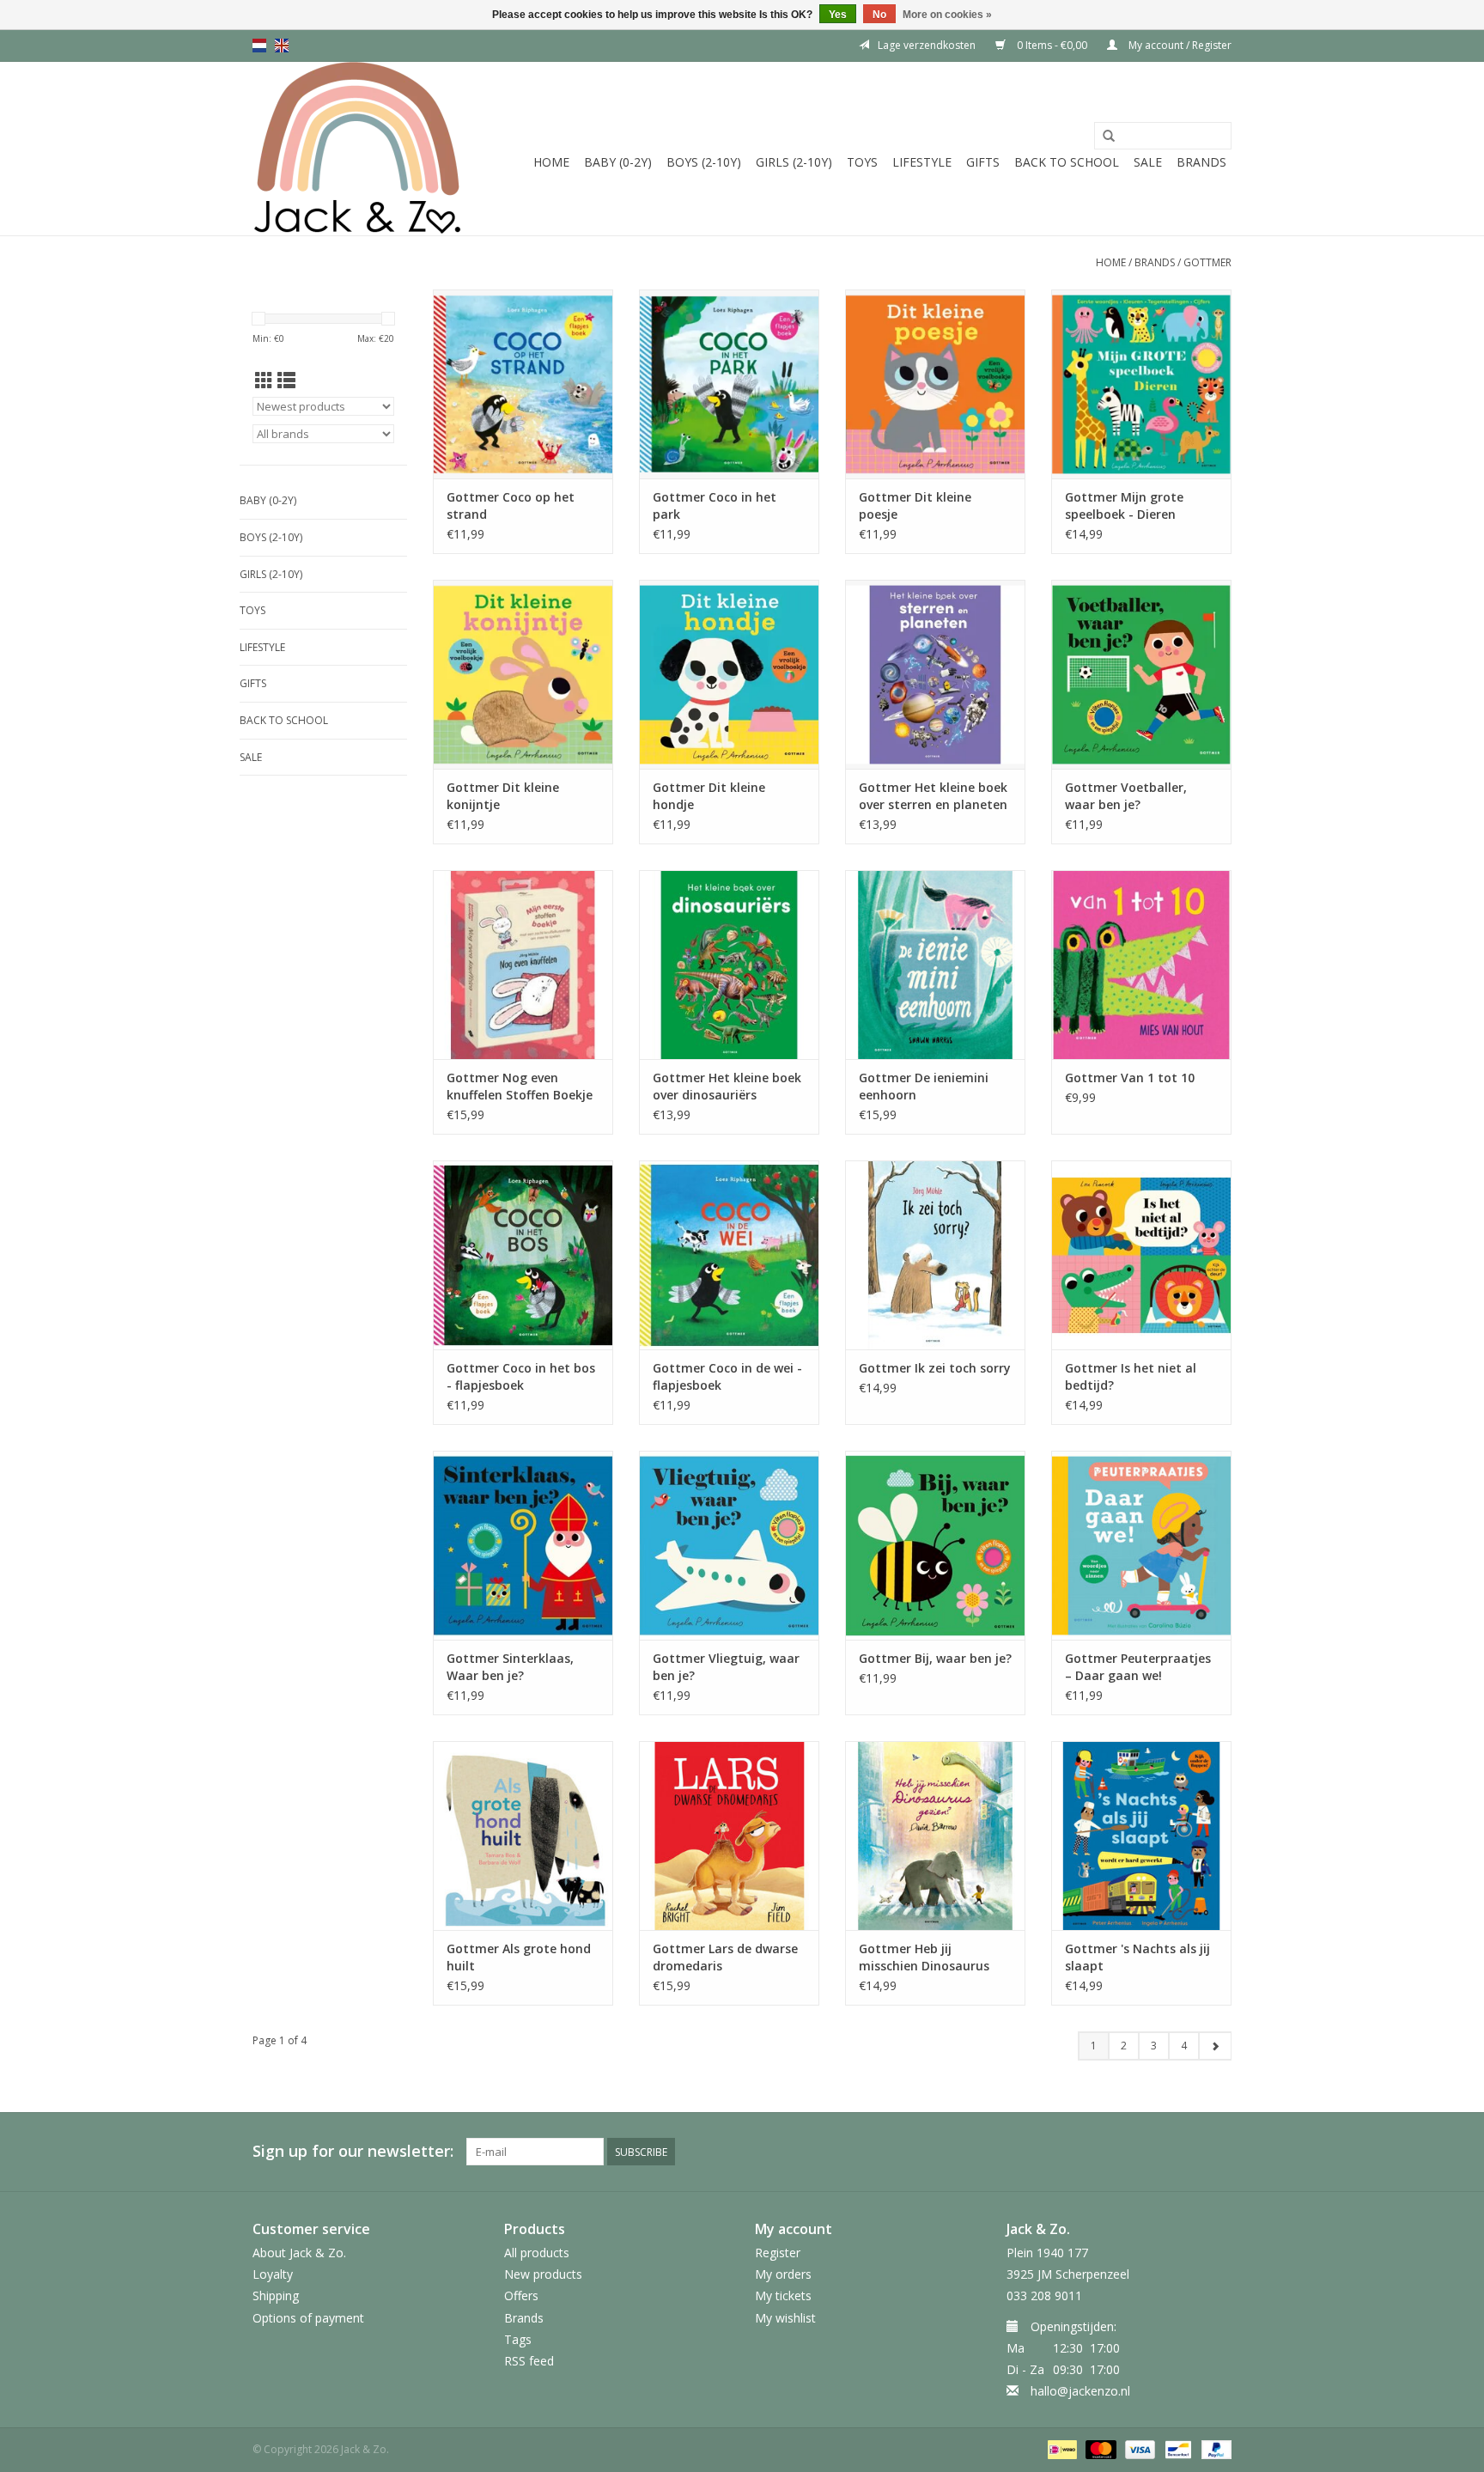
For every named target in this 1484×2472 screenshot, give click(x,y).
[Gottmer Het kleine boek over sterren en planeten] (935, 674)
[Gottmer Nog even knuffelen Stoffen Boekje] (523, 965)
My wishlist (785, 2318)
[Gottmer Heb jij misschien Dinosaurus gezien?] (935, 1836)
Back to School (1067, 162)
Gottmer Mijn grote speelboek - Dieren (1124, 505)
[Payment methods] (1061, 2449)
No (879, 15)
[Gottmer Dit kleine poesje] (935, 384)
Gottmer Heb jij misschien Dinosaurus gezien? (924, 1958)
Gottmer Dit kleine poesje (915, 505)
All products (537, 2253)
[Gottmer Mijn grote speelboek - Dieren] (1141, 384)
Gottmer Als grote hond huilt (519, 1957)
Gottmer (1207, 262)
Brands (1201, 162)
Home (551, 162)
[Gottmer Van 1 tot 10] (1141, 965)
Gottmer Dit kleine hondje (709, 796)
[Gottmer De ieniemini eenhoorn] (935, 965)
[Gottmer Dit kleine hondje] (729, 674)
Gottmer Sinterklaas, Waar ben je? (510, 1667)
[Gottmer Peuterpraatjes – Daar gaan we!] (1141, 1545)
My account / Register (1179, 45)
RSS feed (529, 2361)
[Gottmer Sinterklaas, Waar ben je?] (523, 1545)
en (282, 46)
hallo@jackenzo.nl (1080, 2391)
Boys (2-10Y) (704, 162)
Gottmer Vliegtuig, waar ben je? (726, 1667)
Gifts (983, 162)
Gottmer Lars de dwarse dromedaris (725, 1957)
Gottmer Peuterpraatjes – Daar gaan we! (1138, 1667)
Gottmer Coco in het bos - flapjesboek (521, 1376)
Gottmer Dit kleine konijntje (503, 796)
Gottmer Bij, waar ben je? (935, 1658)
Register (778, 2253)
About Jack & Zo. (299, 2253)
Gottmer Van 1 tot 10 (1130, 1078)
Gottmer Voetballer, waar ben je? (1126, 796)
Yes (838, 15)
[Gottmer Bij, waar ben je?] (935, 1545)
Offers (521, 2295)
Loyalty (273, 2274)
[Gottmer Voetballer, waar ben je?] (1141, 674)
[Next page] (1215, 2046)
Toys (862, 162)
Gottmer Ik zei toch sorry (935, 1368)
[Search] (1109, 137)
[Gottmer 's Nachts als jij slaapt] (1141, 1836)
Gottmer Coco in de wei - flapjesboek (727, 1376)
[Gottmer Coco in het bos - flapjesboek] (523, 1255)
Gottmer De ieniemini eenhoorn (924, 1086)
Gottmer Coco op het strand (511, 505)
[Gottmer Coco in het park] (729, 384)
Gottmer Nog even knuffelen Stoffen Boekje (520, 1086)
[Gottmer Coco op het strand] (523, 384)
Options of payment (308, 2318)
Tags (518, 2339)
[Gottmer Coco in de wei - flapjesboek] (729, 1255)
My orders (783, 2274)
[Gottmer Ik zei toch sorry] (935, 1255)
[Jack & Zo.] (358, 149)
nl (259, 46)
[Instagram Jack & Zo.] (1218, 2152)
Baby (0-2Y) (618, 162)
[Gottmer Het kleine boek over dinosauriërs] (729, 965)
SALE (1148, 162)
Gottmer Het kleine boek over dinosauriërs (727, 1086)
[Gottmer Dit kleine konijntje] (523, 674)
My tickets (783, 2295)
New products (543, 2274)
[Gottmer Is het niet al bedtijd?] (1141, 1255)
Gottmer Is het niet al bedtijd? (1131, 1376)
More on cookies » (947, 15)
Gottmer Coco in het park (715, 505)
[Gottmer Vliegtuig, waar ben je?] (729, 1545)
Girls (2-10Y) (794, 162)
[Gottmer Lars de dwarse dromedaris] (729, 1836)
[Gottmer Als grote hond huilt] (523, 1836)
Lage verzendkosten (927, 45)
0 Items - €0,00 (1052, 45)
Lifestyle (922, 162)
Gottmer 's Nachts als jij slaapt (1137, 1957)
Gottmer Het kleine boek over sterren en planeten (933, 796)
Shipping (276, 2295)
